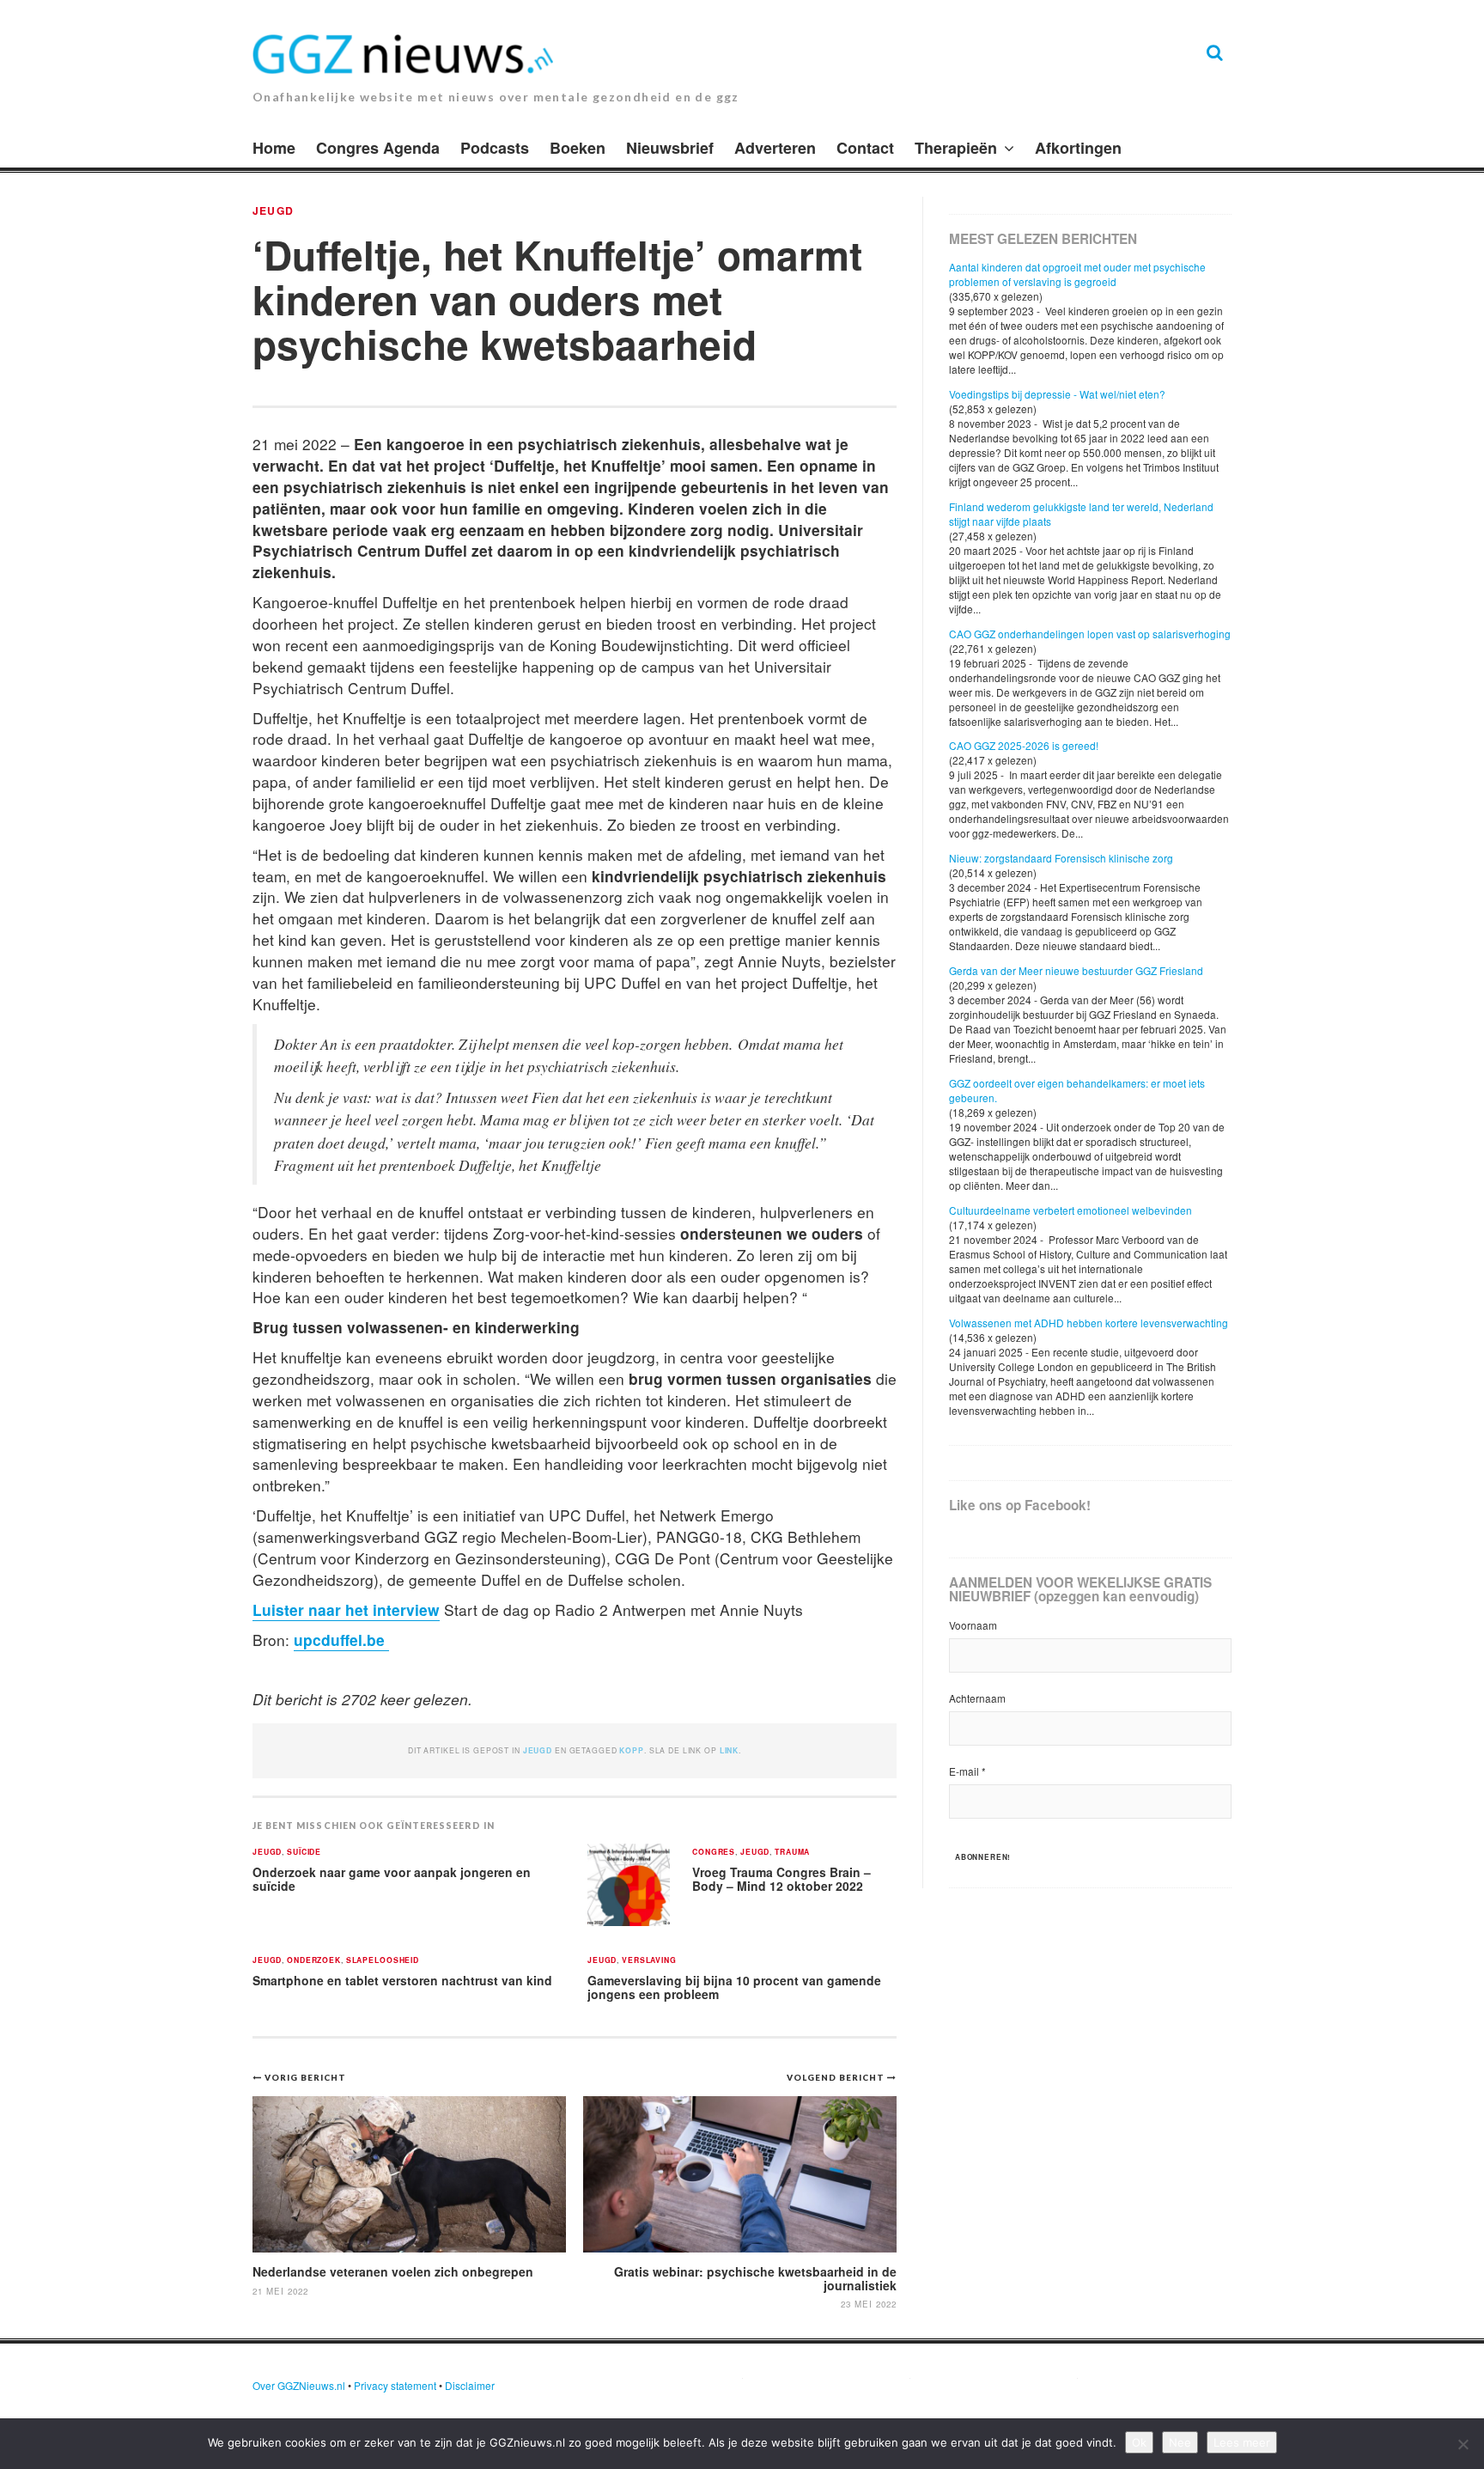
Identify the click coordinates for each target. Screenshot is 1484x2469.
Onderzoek (314, 1961)
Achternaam (977, 1698)
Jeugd (273, 210)
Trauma (792, 1853)
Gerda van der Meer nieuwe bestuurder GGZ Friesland (1076, 970)
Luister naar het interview (346, 1609)
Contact (865, 148)
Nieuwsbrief (670, 148)
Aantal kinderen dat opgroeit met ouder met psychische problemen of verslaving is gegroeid (1077, 274)
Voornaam (973, 1625)
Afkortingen (1078, 148)
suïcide (304, 1853)
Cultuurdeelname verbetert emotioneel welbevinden (1070, 1210)
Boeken (578, 148)
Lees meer (1242, 2442)
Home (274, 148)
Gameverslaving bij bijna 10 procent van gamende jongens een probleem (734, 1987)
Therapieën (956, 148)
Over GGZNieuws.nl (299, 2385)
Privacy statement (395, 2385)
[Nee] (1463, 2444)
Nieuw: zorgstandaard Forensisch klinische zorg (1061, 858)
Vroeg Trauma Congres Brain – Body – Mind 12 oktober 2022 (782, 1879)
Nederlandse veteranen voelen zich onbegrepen (393, 2271)
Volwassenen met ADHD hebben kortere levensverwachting (1089, 1323)
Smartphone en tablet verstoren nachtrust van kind (402, 1980)
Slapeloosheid (383, 1961)
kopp (631, 1750)
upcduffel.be (341, 1640)
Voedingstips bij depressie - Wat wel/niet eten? (1057, 394)
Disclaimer (470, 2385)
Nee (1180, 2442)
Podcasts (495, 148)
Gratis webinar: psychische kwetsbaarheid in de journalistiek (755, 2278)
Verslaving (649, 1961)
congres (714, 1853)
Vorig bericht (305, 2077)
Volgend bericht (837, 2077)
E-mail (967, 1771)
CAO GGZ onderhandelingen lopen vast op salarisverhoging (1090, 634)
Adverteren (775, 148)
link (729, 1750)
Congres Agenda (378, 148)
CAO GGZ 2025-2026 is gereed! (1024, 745)
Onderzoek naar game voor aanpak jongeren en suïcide (392, 1879)
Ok (1139, 2442)
